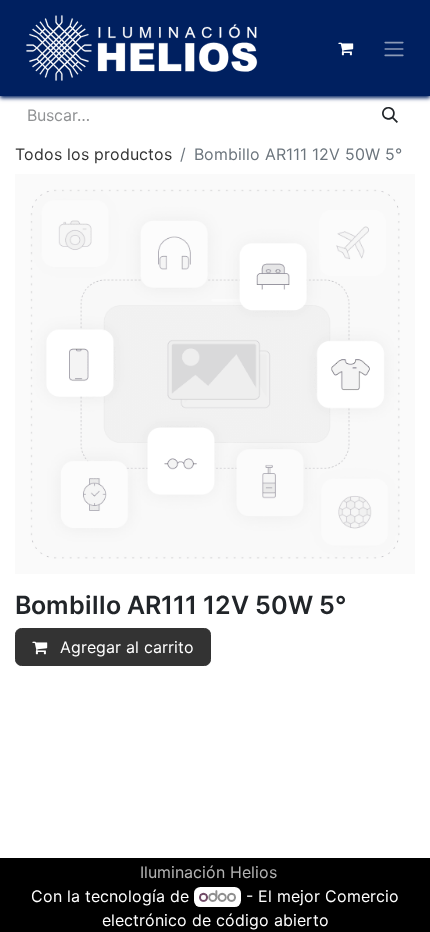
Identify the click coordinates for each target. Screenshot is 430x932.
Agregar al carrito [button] (124, 647)
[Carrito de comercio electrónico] (345, 48)
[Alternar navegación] (394, 48)
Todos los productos (93, 154)
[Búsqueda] (390, 115)
